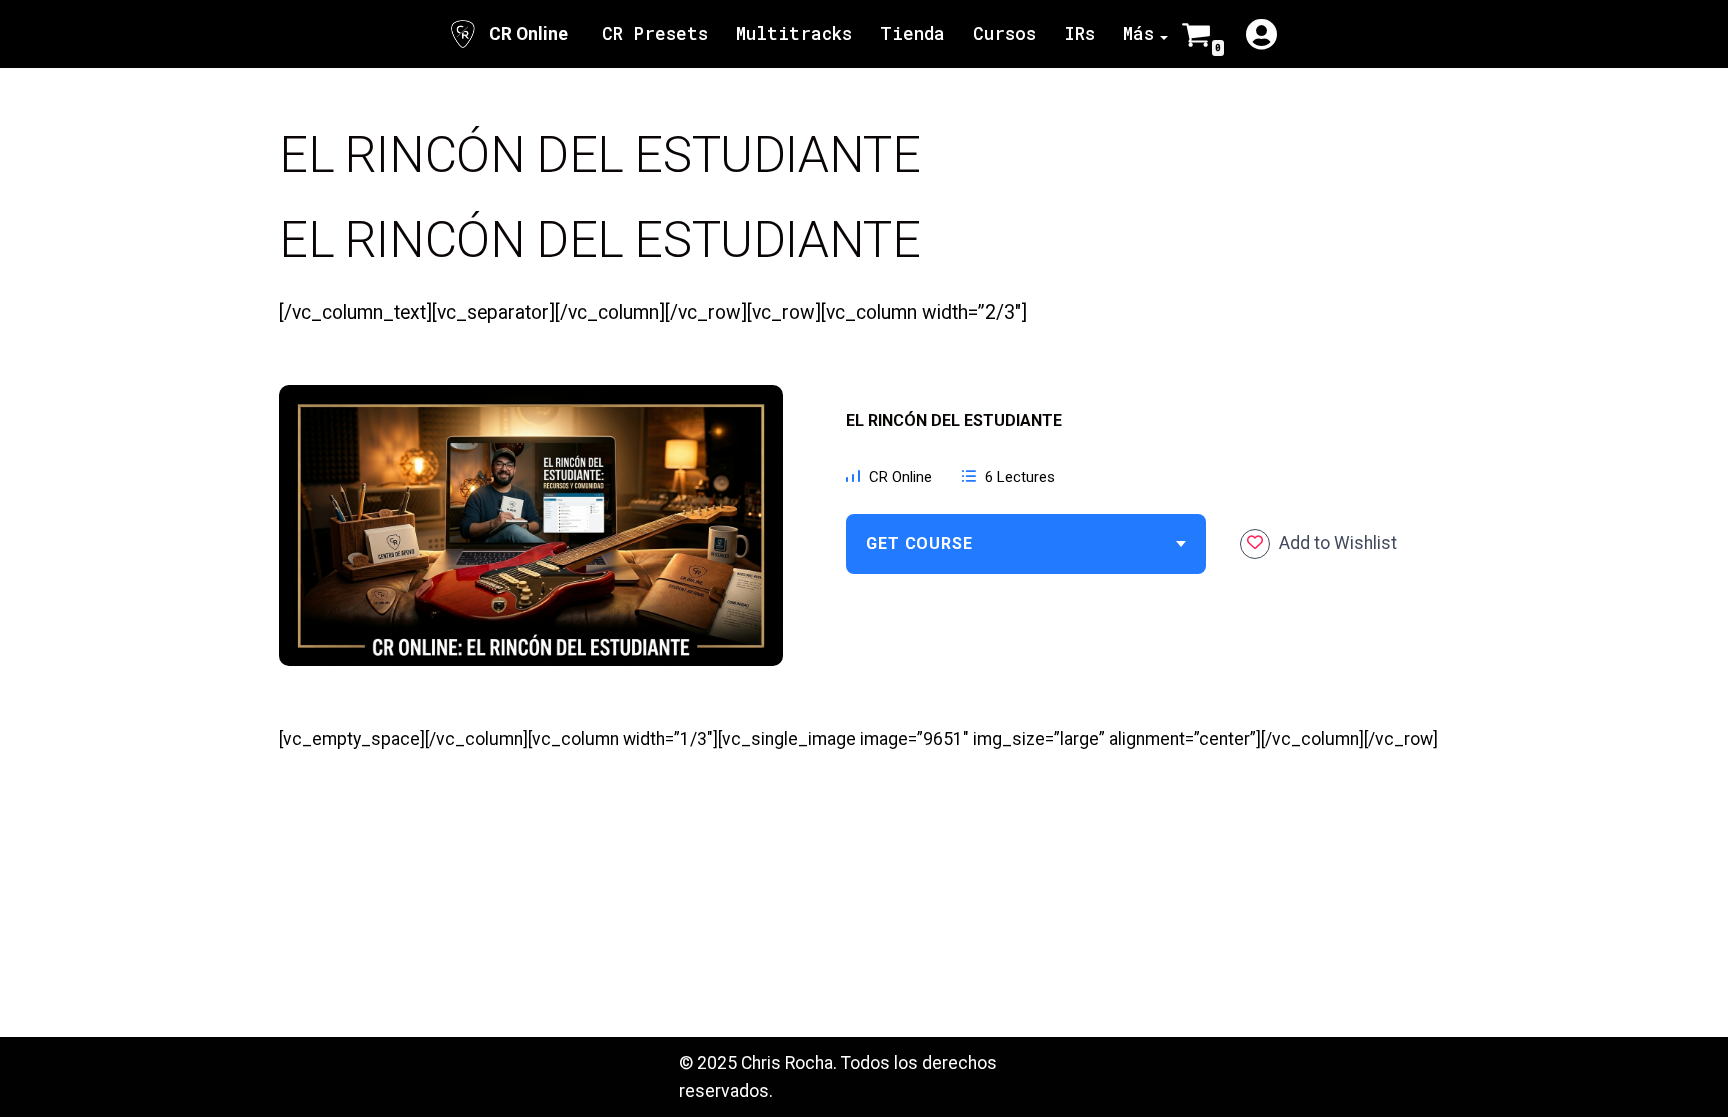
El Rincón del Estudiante (954, 420)
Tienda (912, 33)
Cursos (1004, 33)
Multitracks (794, 33)
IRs (1079, 33)
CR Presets (655, 33)
